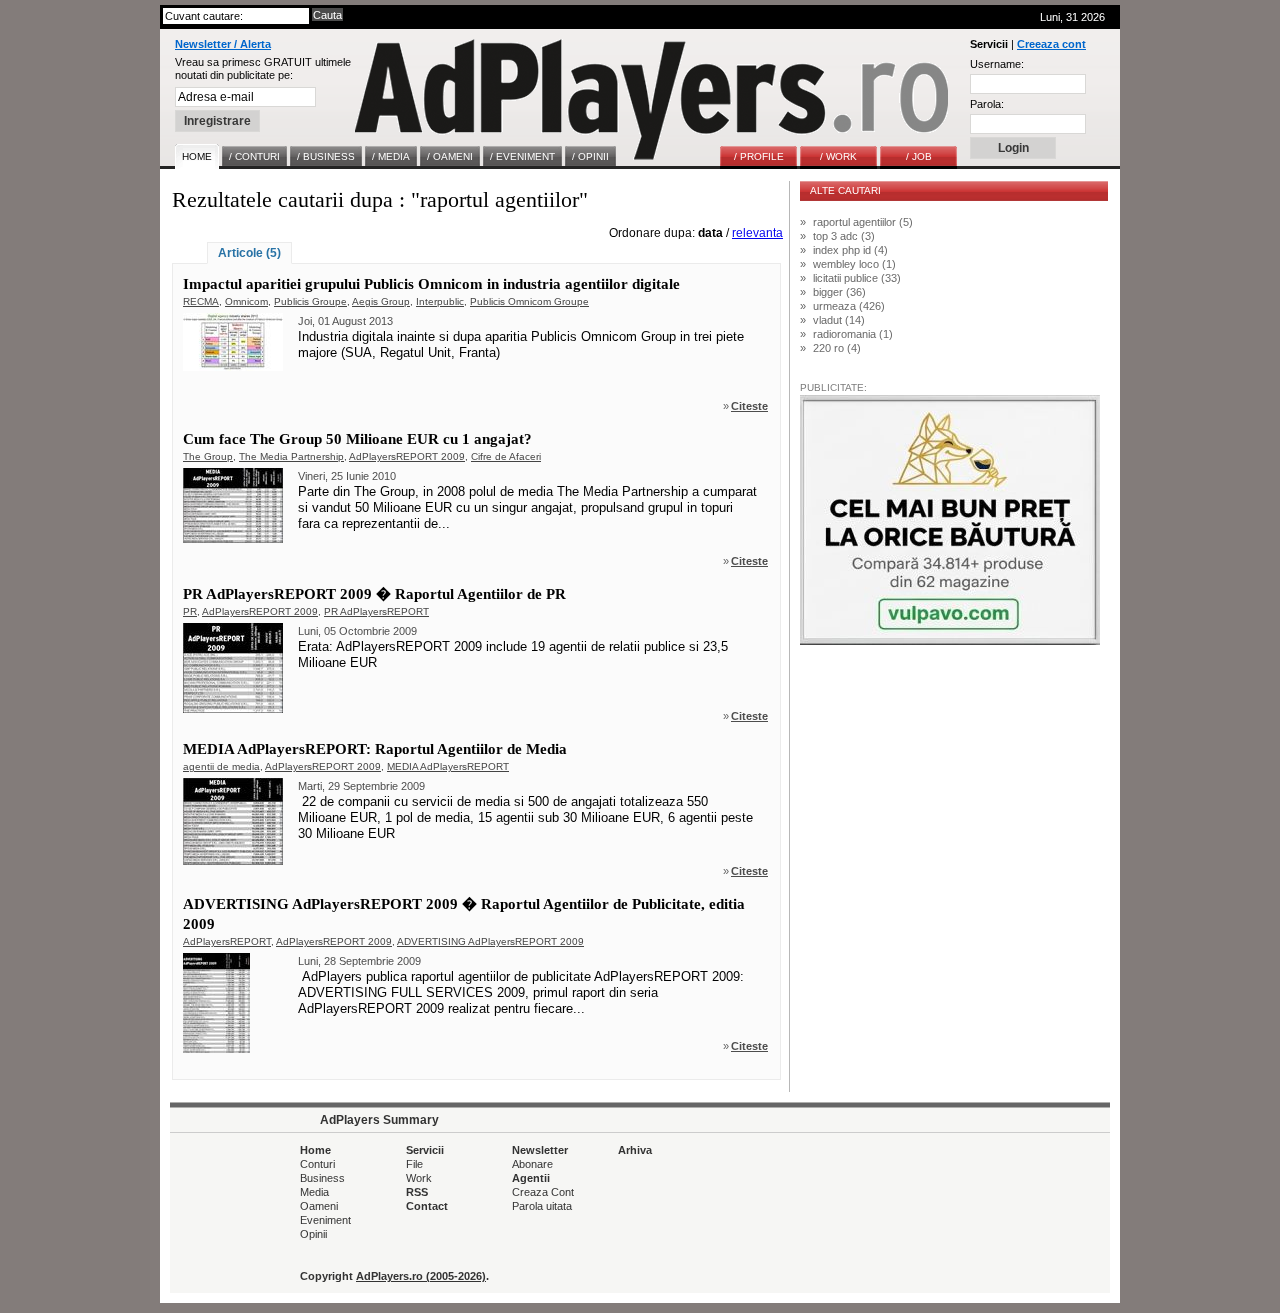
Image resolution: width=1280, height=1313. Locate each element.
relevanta (757, 233)
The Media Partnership (291, 456)
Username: (997, 64)
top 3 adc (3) (844, 236)
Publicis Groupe (310, 301)
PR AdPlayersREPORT (376, 611)
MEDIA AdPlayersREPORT (448, 766)
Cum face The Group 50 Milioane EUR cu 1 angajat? (357, 439)
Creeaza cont (1051, 44)
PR (190, 611)
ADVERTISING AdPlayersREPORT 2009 (490, 941)
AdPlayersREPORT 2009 (407, 456)
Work (419, 1178)
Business (322, 1178)
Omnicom (246, 301)
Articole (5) (249, 253)
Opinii (313, 1234)
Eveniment (325, 1220)
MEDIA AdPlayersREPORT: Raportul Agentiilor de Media (375, 749)
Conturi (317, 1164)
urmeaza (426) (849, 306)
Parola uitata (542, 1206)
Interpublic (440, 301)
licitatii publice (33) (857, 278)
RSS (417, 1192)
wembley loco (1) (854, 264)
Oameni (319, 1206)
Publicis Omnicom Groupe (529, 301)
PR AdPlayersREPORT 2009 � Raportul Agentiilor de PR (374, 594)
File (414, 1164)
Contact (427, 1206)
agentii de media (221, 766)
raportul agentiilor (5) (863, 222)
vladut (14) (839, 320)
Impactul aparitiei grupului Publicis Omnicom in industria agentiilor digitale (431, 284)
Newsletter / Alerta (223, 44)
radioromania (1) (853, 334)
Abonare (532, 1164)
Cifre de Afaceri (506, 456)
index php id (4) (850, 250)
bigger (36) (839, 292)
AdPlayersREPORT (227, 941)
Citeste (749, 406)
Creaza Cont (543, 1192)
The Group (208, 456)
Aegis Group (381, 301)
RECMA (201, 301)
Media (314, 1192)
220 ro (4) (837, 348)
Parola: (987, 104)
